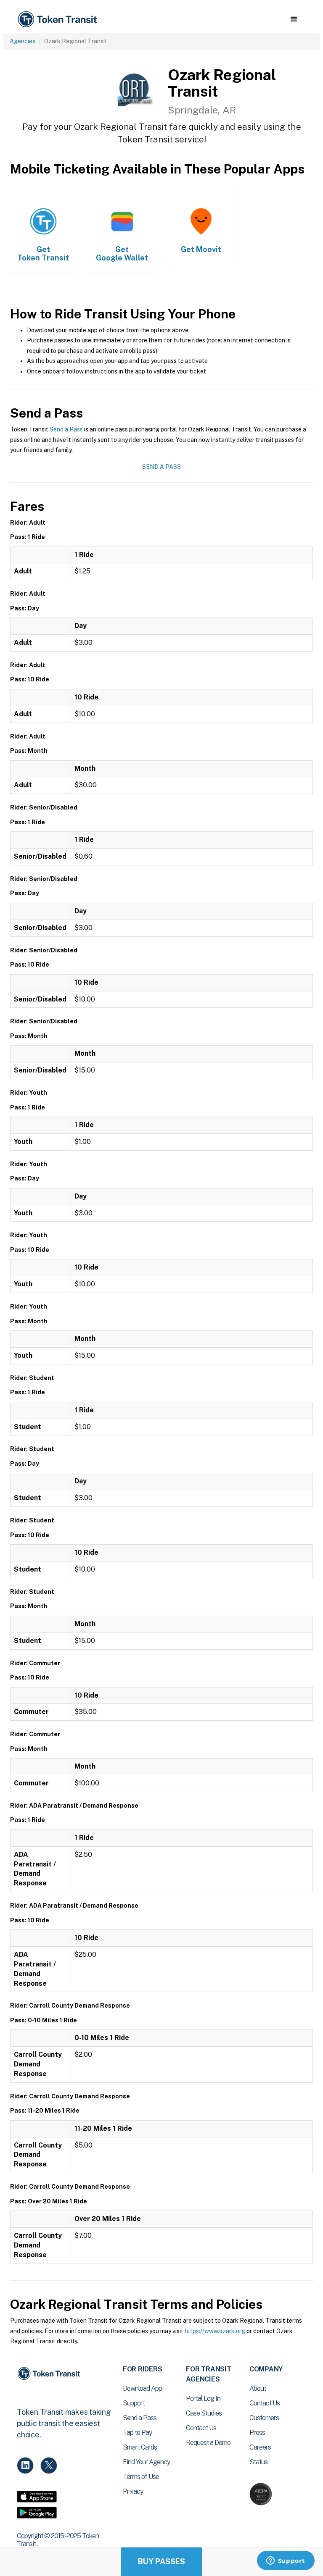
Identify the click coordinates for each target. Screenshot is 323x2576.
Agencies (23, 41)
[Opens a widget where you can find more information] (286, 2561)
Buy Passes (161, 2562)
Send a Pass (66, 429)
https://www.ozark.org (215, 2331)
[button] (294, 19)
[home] (59, 20)
